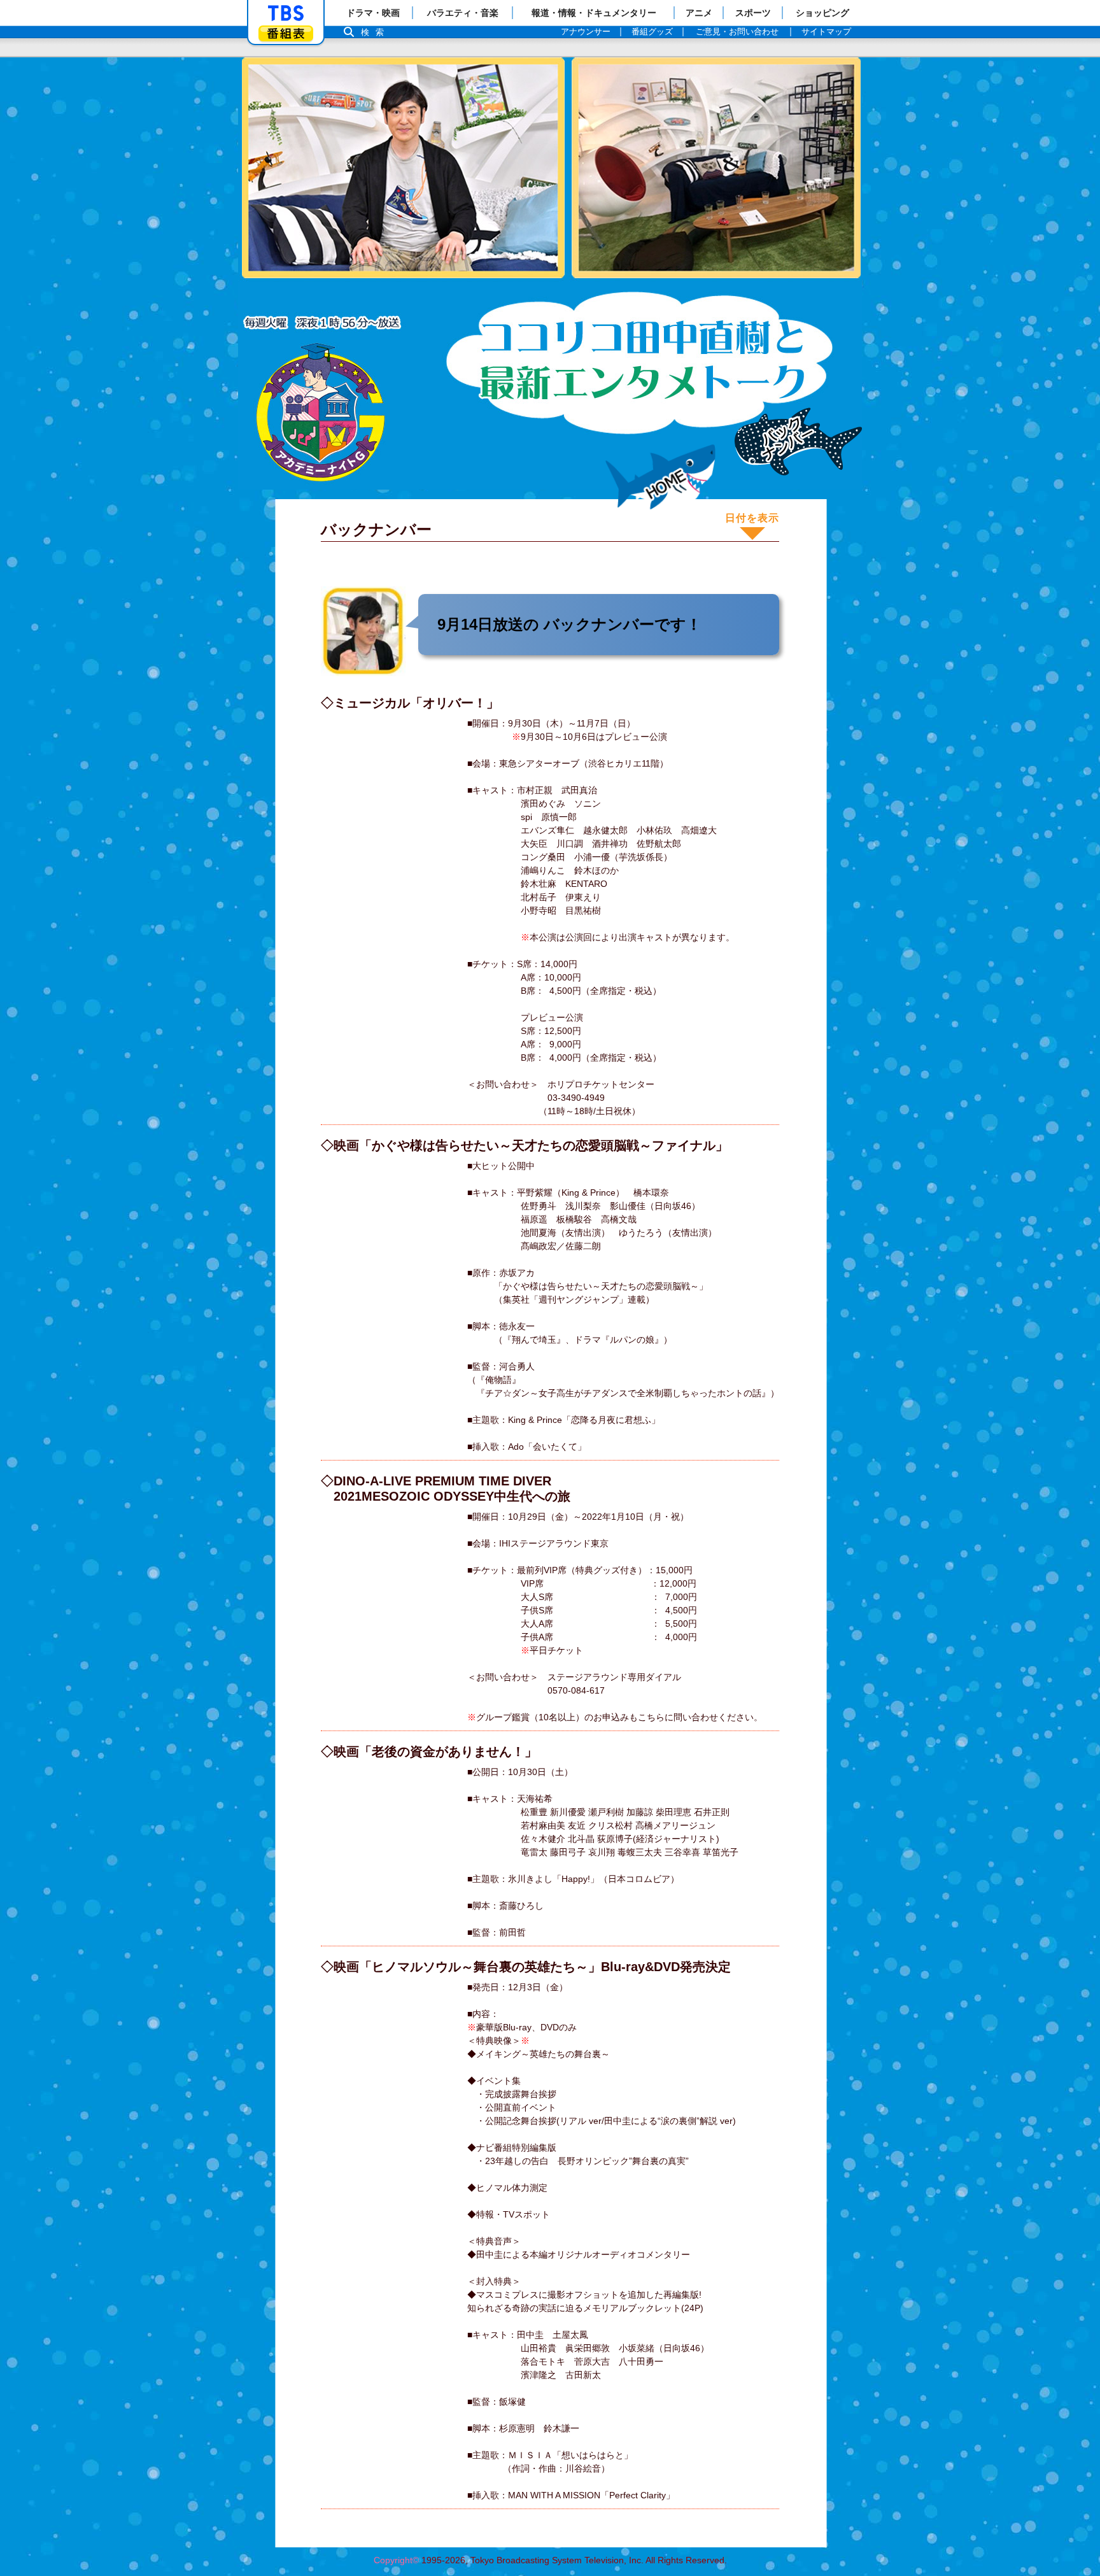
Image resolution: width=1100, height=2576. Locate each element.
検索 (376, 32)
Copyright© (396, 2560)
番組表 (286, 33)
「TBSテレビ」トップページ (286, 13)
